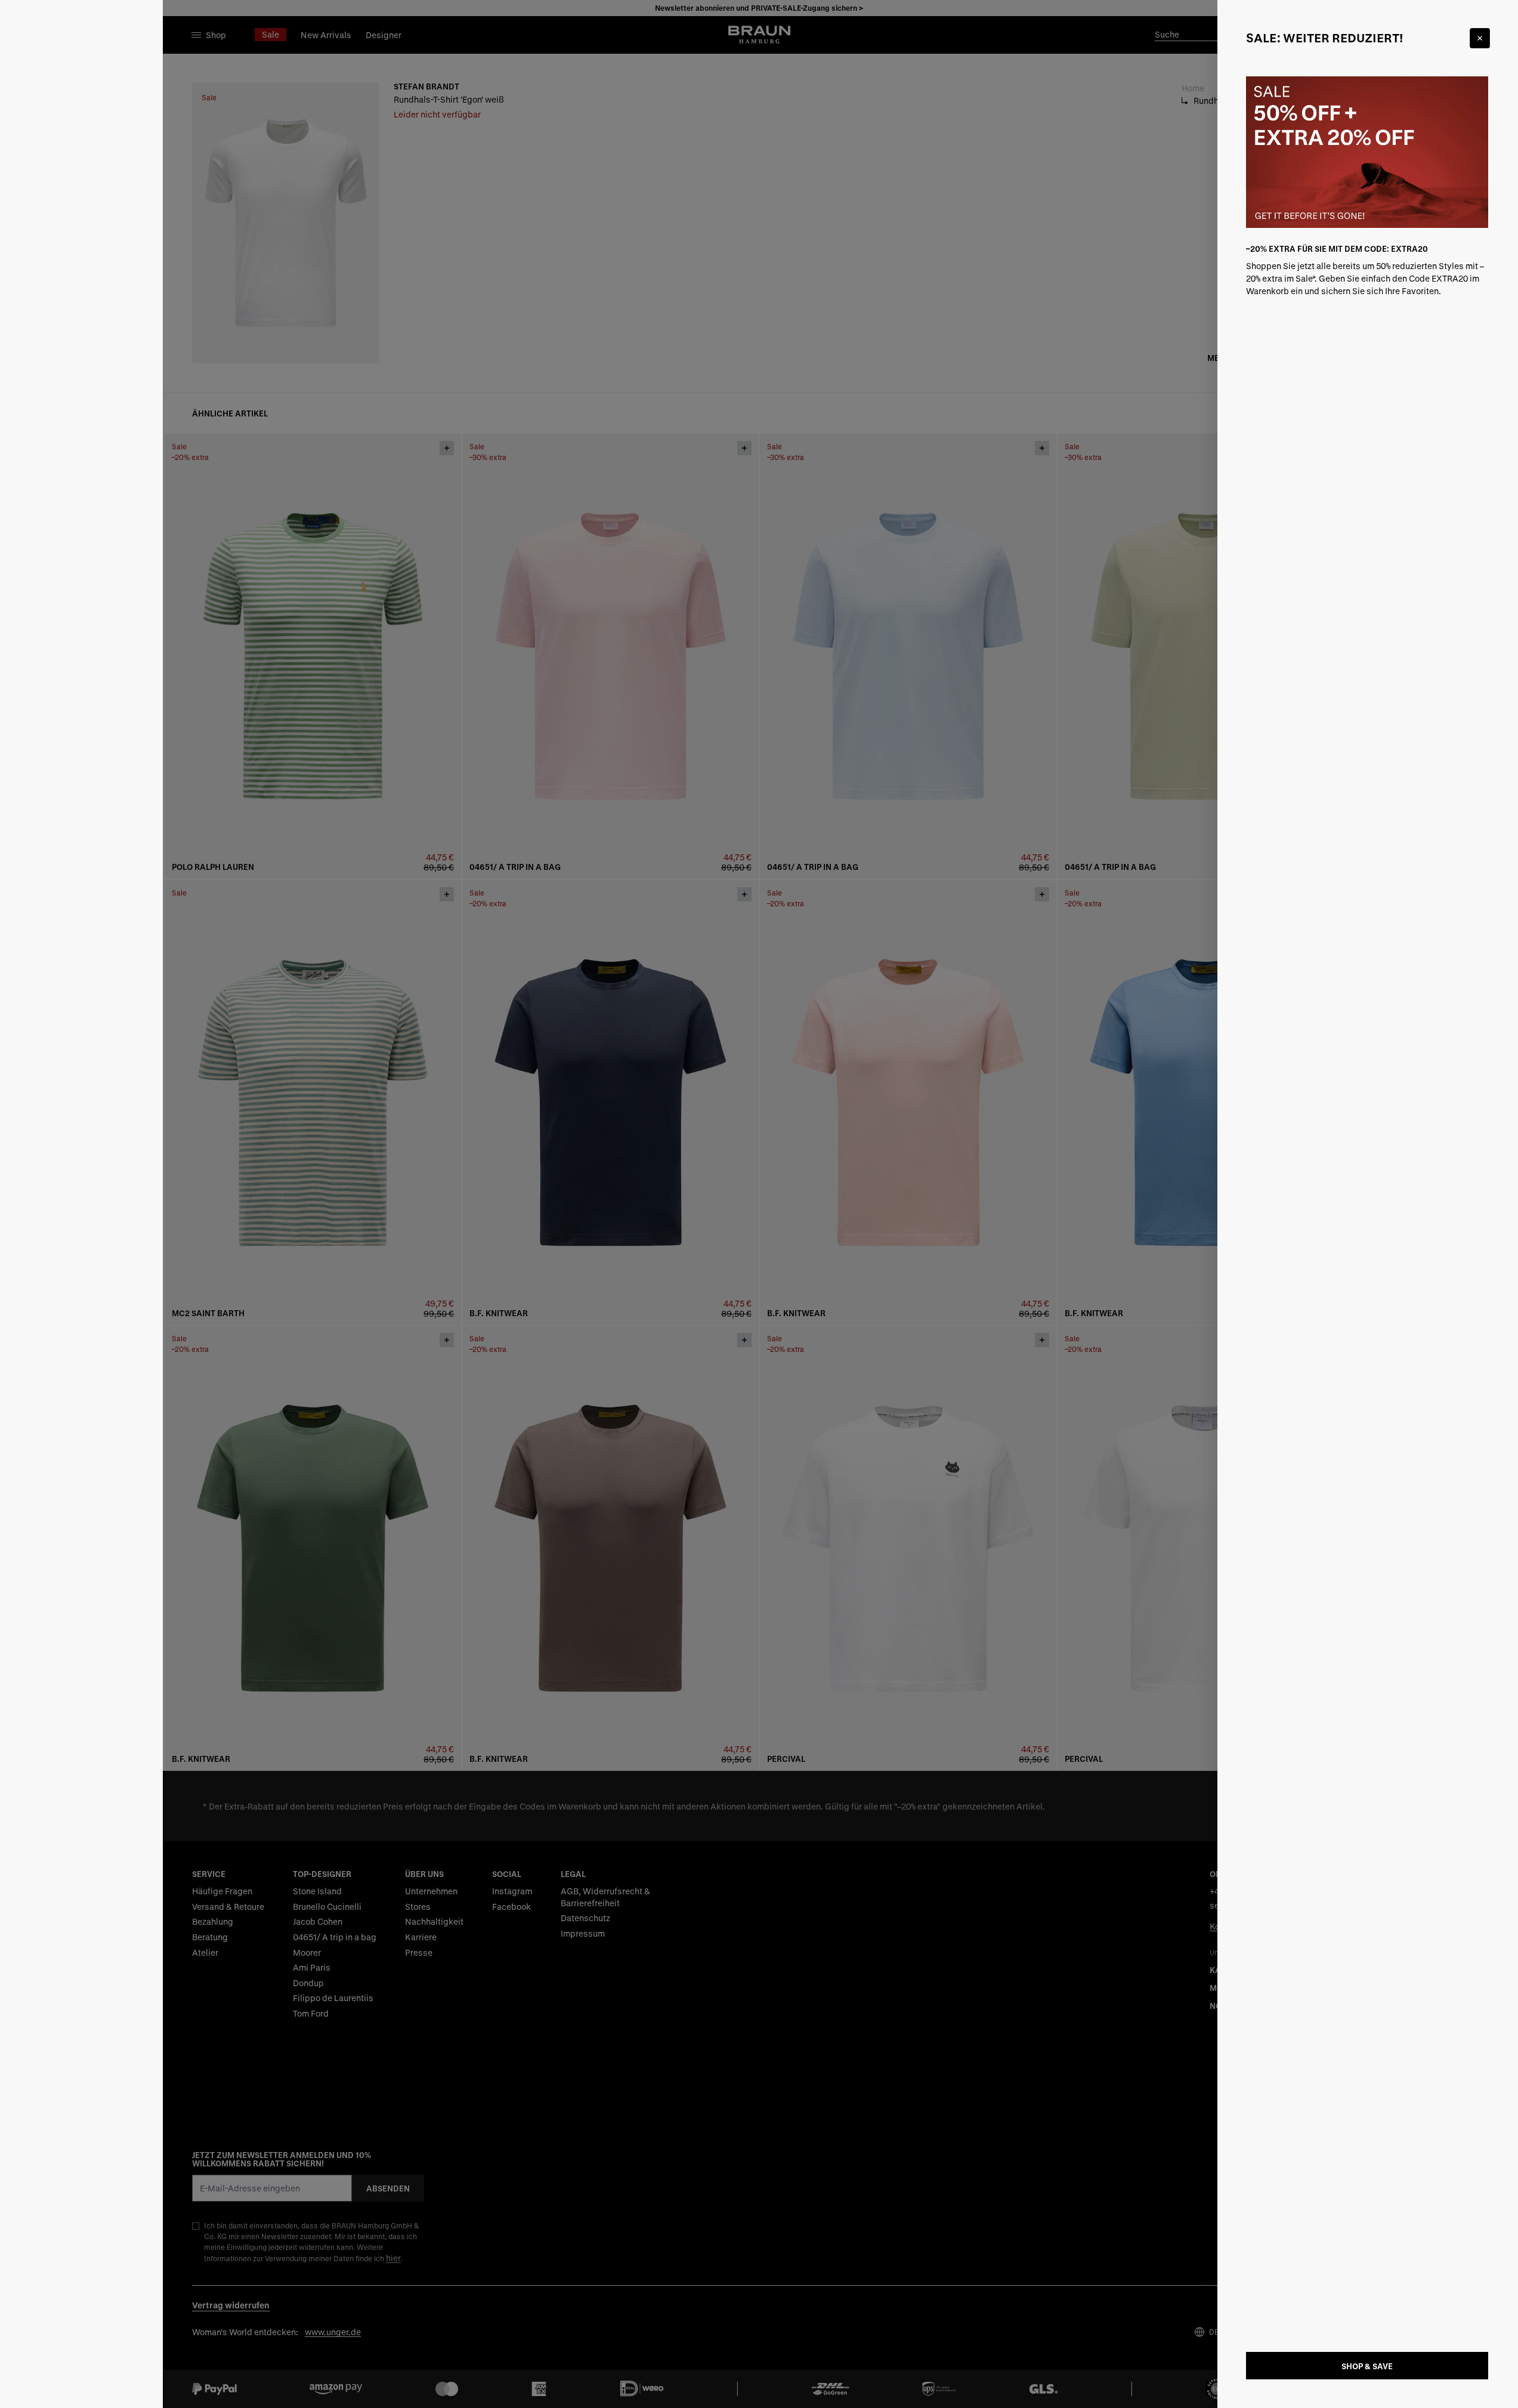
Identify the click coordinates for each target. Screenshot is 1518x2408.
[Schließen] (1480, 38)
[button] (759, 1204)
